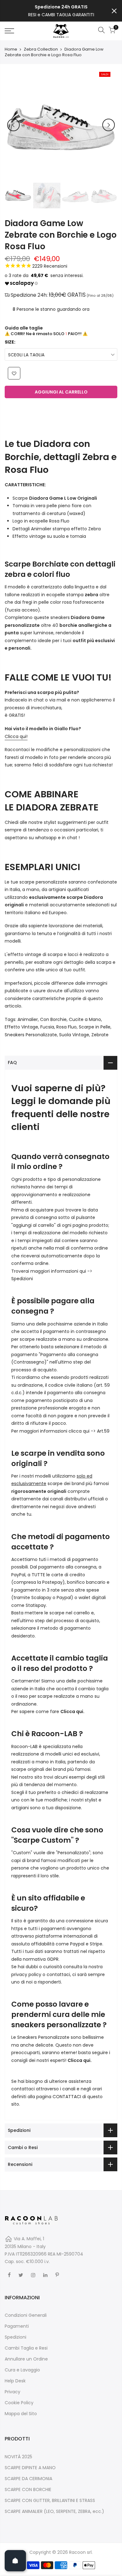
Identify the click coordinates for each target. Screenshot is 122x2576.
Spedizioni (22, 1279)
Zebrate (100, 1035)
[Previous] (13, 125)
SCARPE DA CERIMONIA (28, 2479)
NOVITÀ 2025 (18, 2457)
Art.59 (103, 1431)
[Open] (15, 2561)
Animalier (28, 1019)
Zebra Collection (41, 49)
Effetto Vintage (21, 1027)
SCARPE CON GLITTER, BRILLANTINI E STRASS (50, 2500)
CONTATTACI (67, 2097)
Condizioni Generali (26, 2315)
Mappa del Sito (21, 2414)
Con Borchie (53, 1019)
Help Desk (15, 2381)
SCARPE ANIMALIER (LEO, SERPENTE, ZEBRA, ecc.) (54, 2511)
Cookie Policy (19, 2403)
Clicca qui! (16, 736)
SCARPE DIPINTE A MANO (30, 2468)
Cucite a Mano (85, 1019)
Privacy (13, 2392)
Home (11, 49)
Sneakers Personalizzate (31, 1035)
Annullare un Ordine (26, 2359)
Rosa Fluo (66, 1027)
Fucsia (47, 1027)
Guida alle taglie (24, 328)
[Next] (109, 125)
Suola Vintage (74, 1035)
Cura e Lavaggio (22, 2370)
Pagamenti (17, 2326)
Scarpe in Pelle (95, 1027)
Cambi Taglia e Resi (26, 2348)
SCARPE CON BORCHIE (28, 2489)
